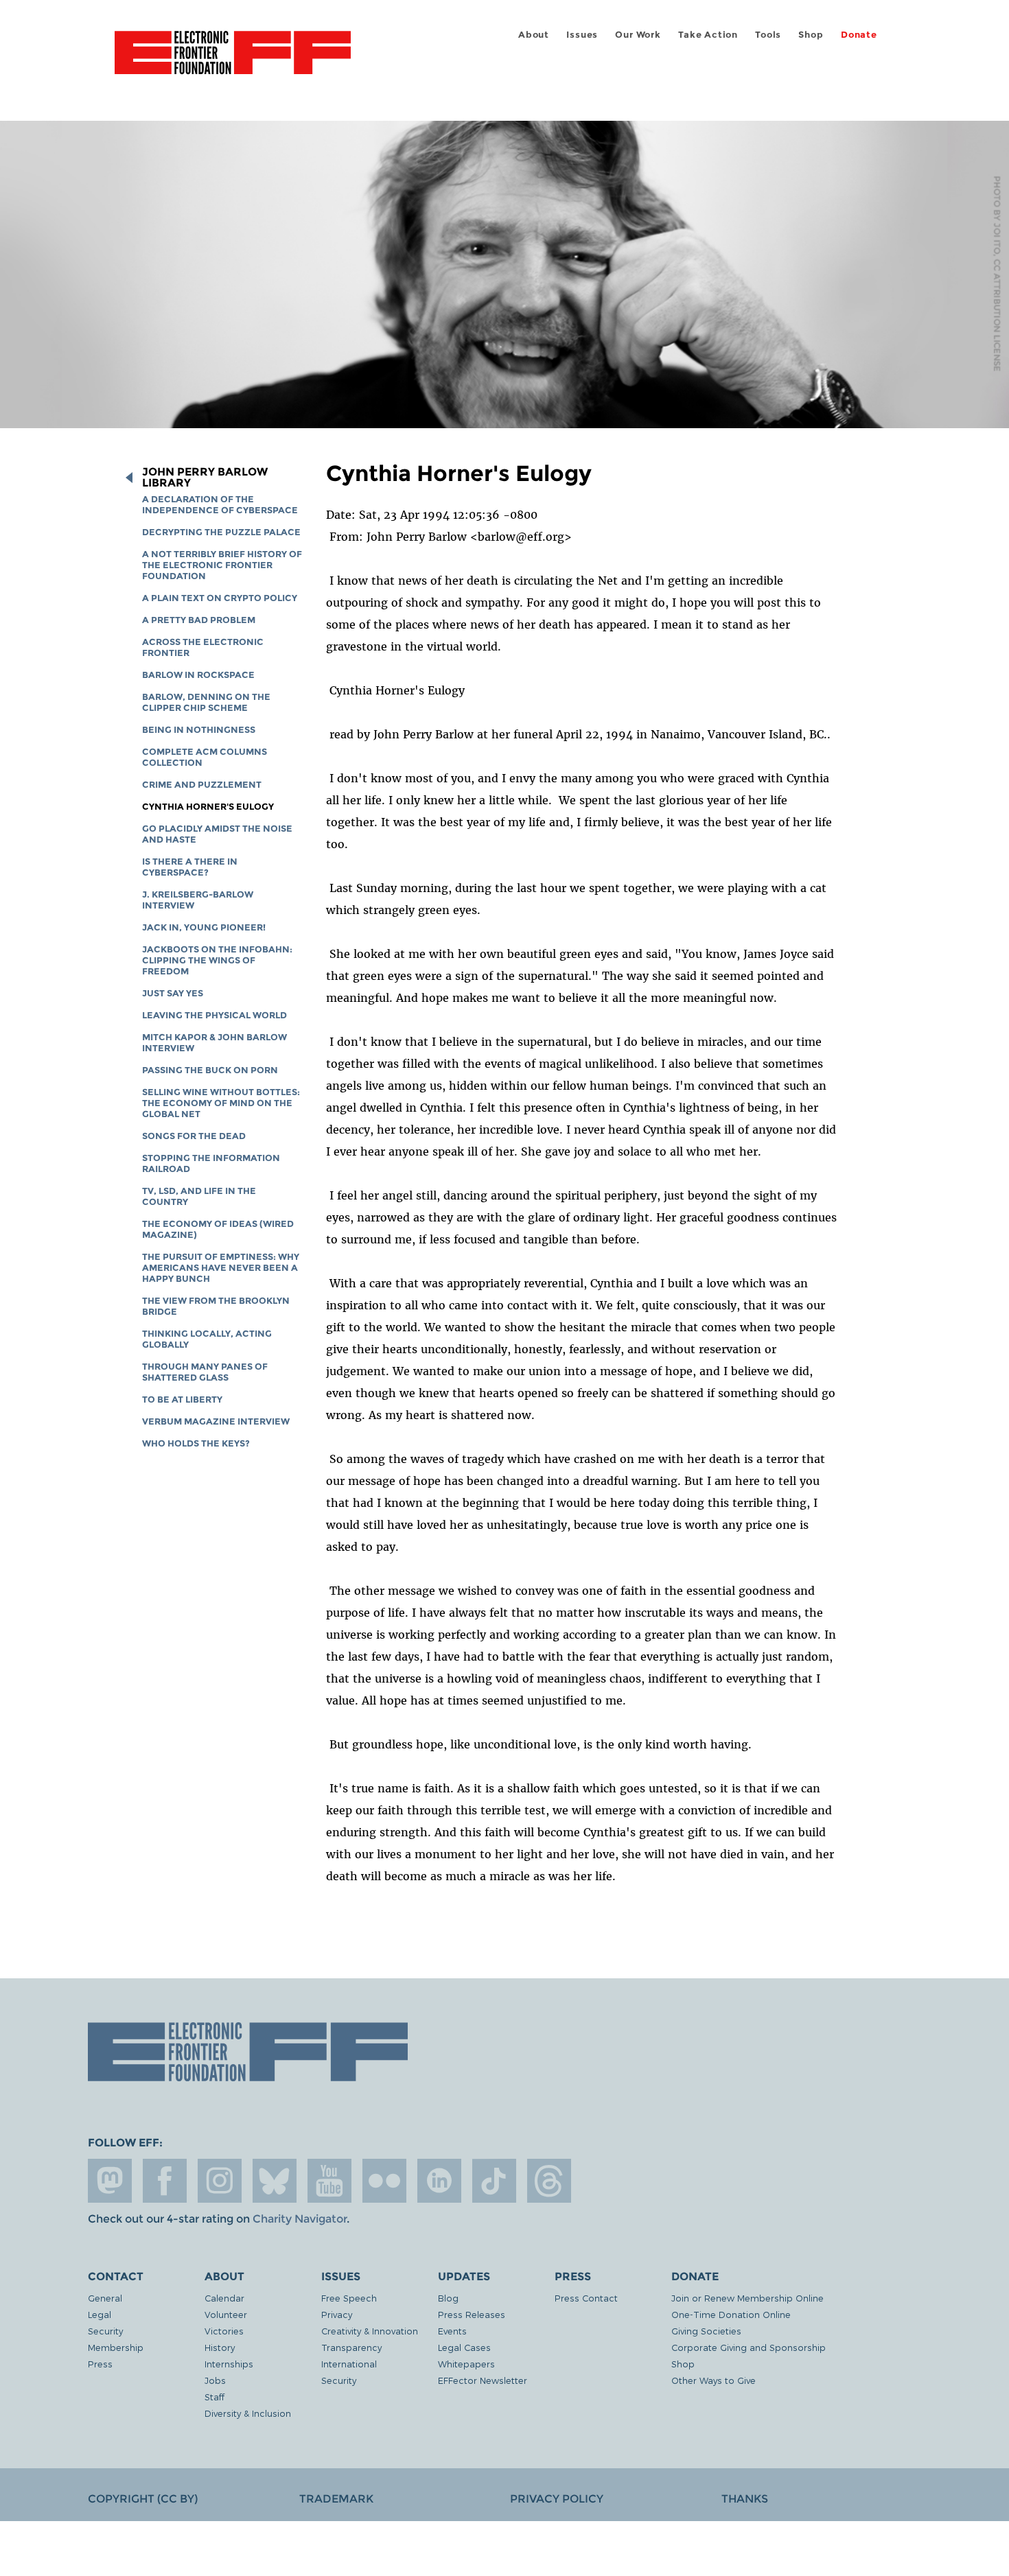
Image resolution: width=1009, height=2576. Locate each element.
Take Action (708, 35)
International (349, 2364)
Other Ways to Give (714, 2380)
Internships (229, 2364)
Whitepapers (466, 2364)
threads (549, 2181)
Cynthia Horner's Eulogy (208, 807)
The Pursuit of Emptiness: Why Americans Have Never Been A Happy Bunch (221, 1268)
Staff (214, 2397)
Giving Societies (706, 2331)
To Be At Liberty (182, 1400)
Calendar (224, 2298)
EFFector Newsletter (483, 2380)
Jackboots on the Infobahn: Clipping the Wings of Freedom (217, 960)
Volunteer (226, 2314)
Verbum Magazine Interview (216, 1421)
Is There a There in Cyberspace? (190, 867)
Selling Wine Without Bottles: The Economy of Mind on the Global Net (221, 1103)
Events (452, 2331)
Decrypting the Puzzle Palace (221, 532)
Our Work (638, 35)
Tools (768, 35)
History (220, 2347)
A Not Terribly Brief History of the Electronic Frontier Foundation (222, 565)
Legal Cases (464, 2347)
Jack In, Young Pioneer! (204, 927)
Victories (224, 2331)
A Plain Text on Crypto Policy (220, 598)
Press (100, 2364)
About (534, 35)
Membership (116, 2347)
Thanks (745, 2499)
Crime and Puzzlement (202, 785)
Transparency (351, 2347)
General (105, 2298)
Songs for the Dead (194, 1136)
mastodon (110, 2181)
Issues (582, 35)
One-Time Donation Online (731, 2314)
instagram (220, 2181)
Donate (859, 35)
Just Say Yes (173, 993)
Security (105, 2331)
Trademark (336, 2499)
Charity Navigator (300, 2219)
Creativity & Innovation (370, 2331)
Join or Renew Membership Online (747, 2298)
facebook (165, 2181)
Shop (811, 35)
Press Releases (472, 2314)
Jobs (215, 2380)
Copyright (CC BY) (143, 2499)
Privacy (337, 2314)
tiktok (494, 2181)
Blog (448, 2298)
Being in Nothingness (199, 730)
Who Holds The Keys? (196, 1443)
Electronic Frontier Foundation (233, 60)
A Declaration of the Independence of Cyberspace (220, 505)
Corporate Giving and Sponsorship (749, 2347)
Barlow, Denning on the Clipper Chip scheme (206, 702)
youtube (329, 2181)
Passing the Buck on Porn (210, 1070)
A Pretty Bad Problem (199, 620)
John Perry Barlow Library (205, 478)
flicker (384, 2181)
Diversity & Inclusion (248, 2413)
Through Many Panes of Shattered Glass (205, 1372)
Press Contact (586, 2298)
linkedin (439, 2181)
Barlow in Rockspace (198, 675)
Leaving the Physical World (214, 1015)
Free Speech (349, 2298)
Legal (100, 2314)
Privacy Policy (557, 2499)
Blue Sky (275, 2181)
